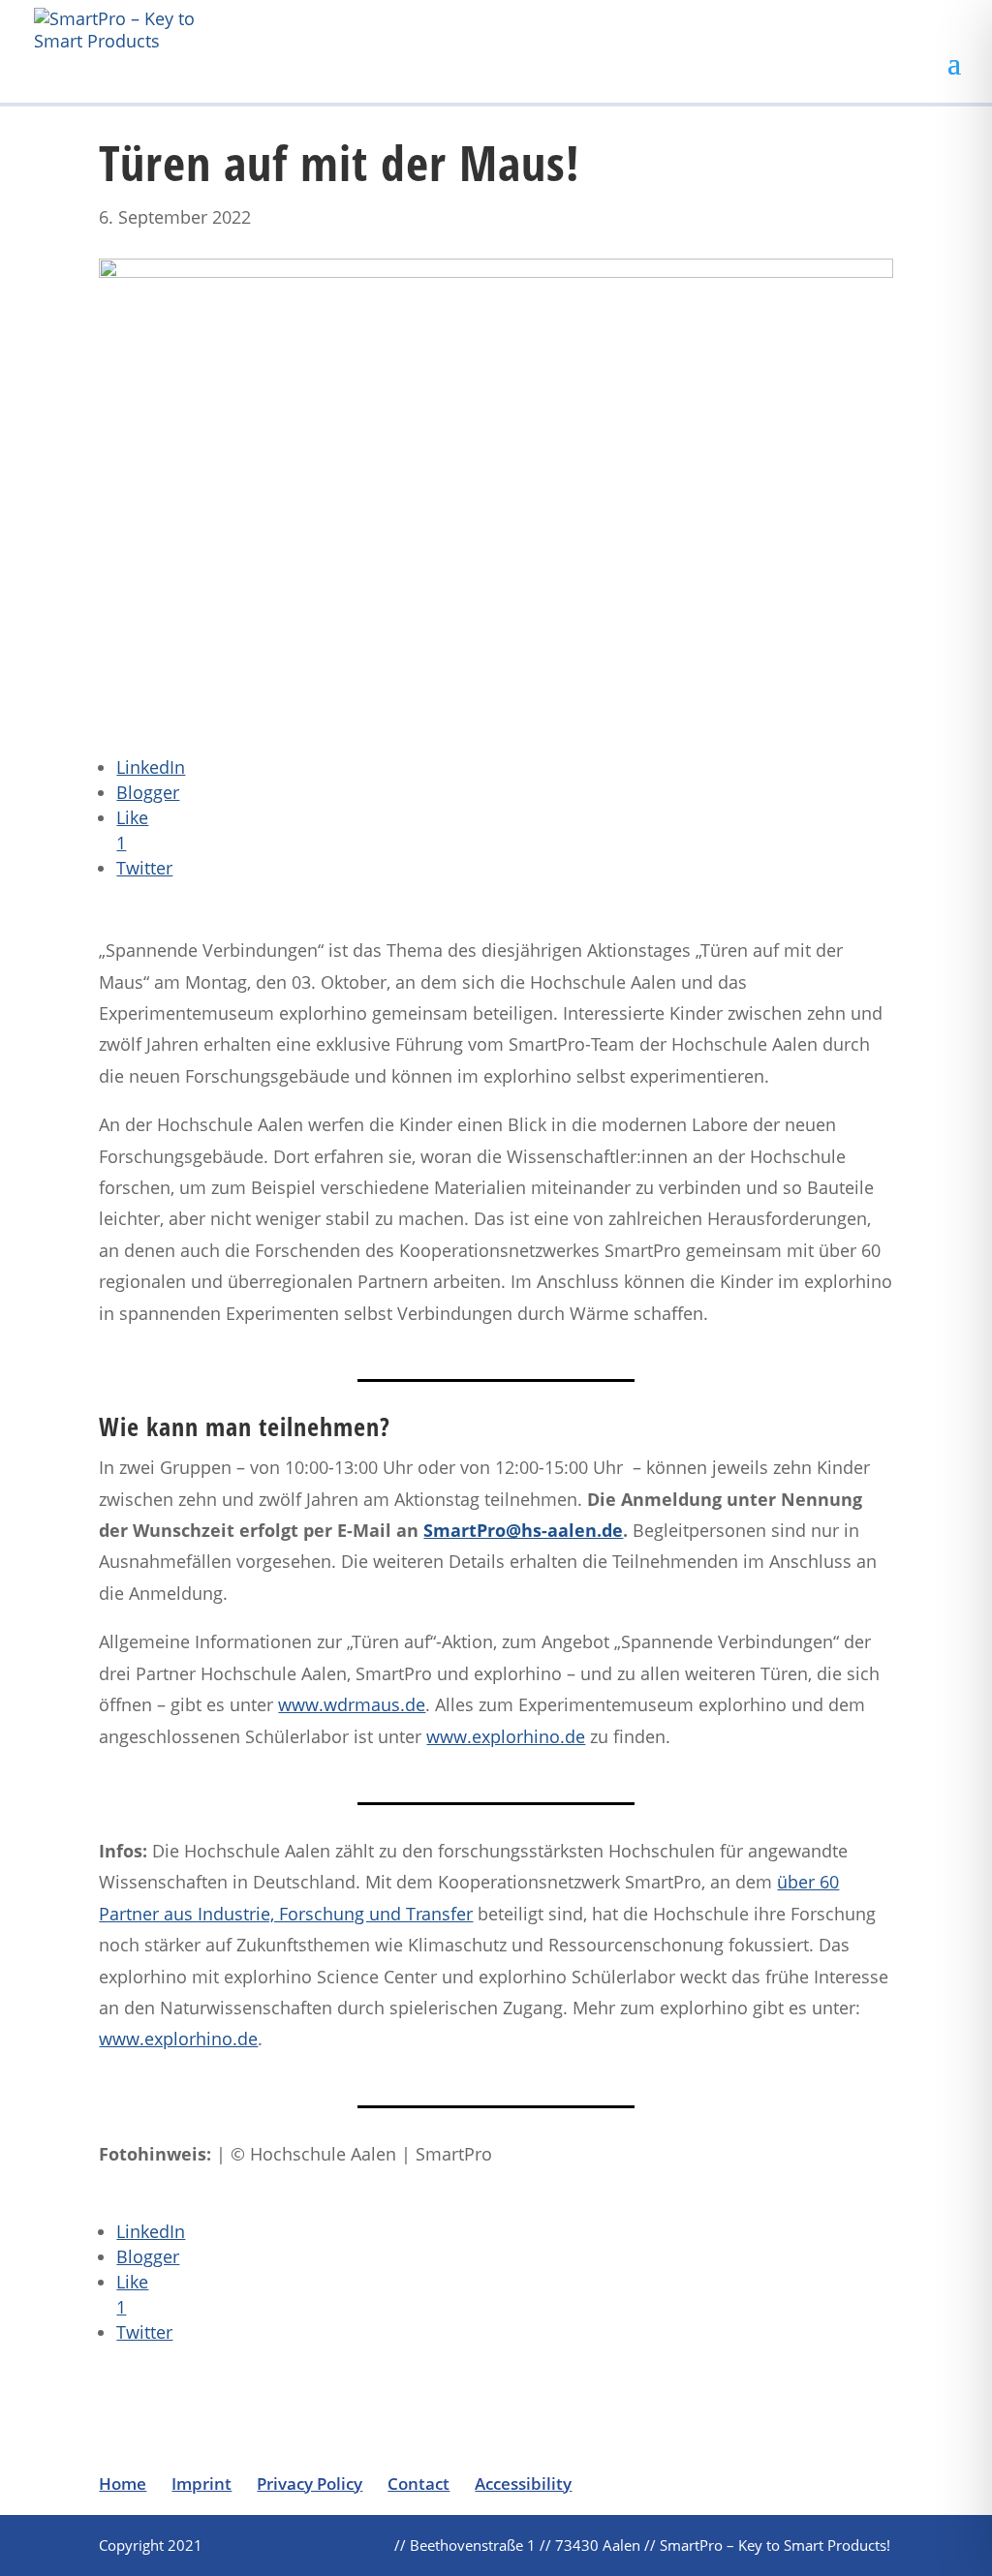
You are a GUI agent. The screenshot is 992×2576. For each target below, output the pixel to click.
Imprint (201, 2484)
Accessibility (523, 2484)
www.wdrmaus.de (352, 1704)
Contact (418, 2484)
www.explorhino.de (506, 1736)
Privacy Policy (310, 2484)
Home (123, 2484)
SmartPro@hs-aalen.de (523, 1530)
